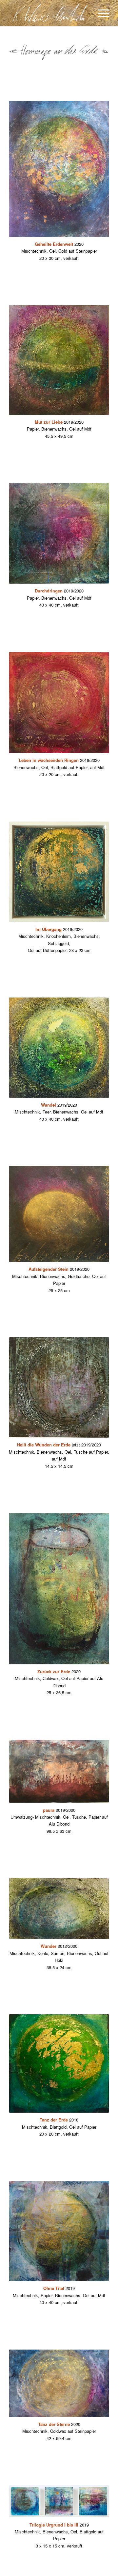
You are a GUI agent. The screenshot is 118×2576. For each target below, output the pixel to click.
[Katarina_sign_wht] (49, 13)
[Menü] (100, 13)
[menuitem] (100, 13)
